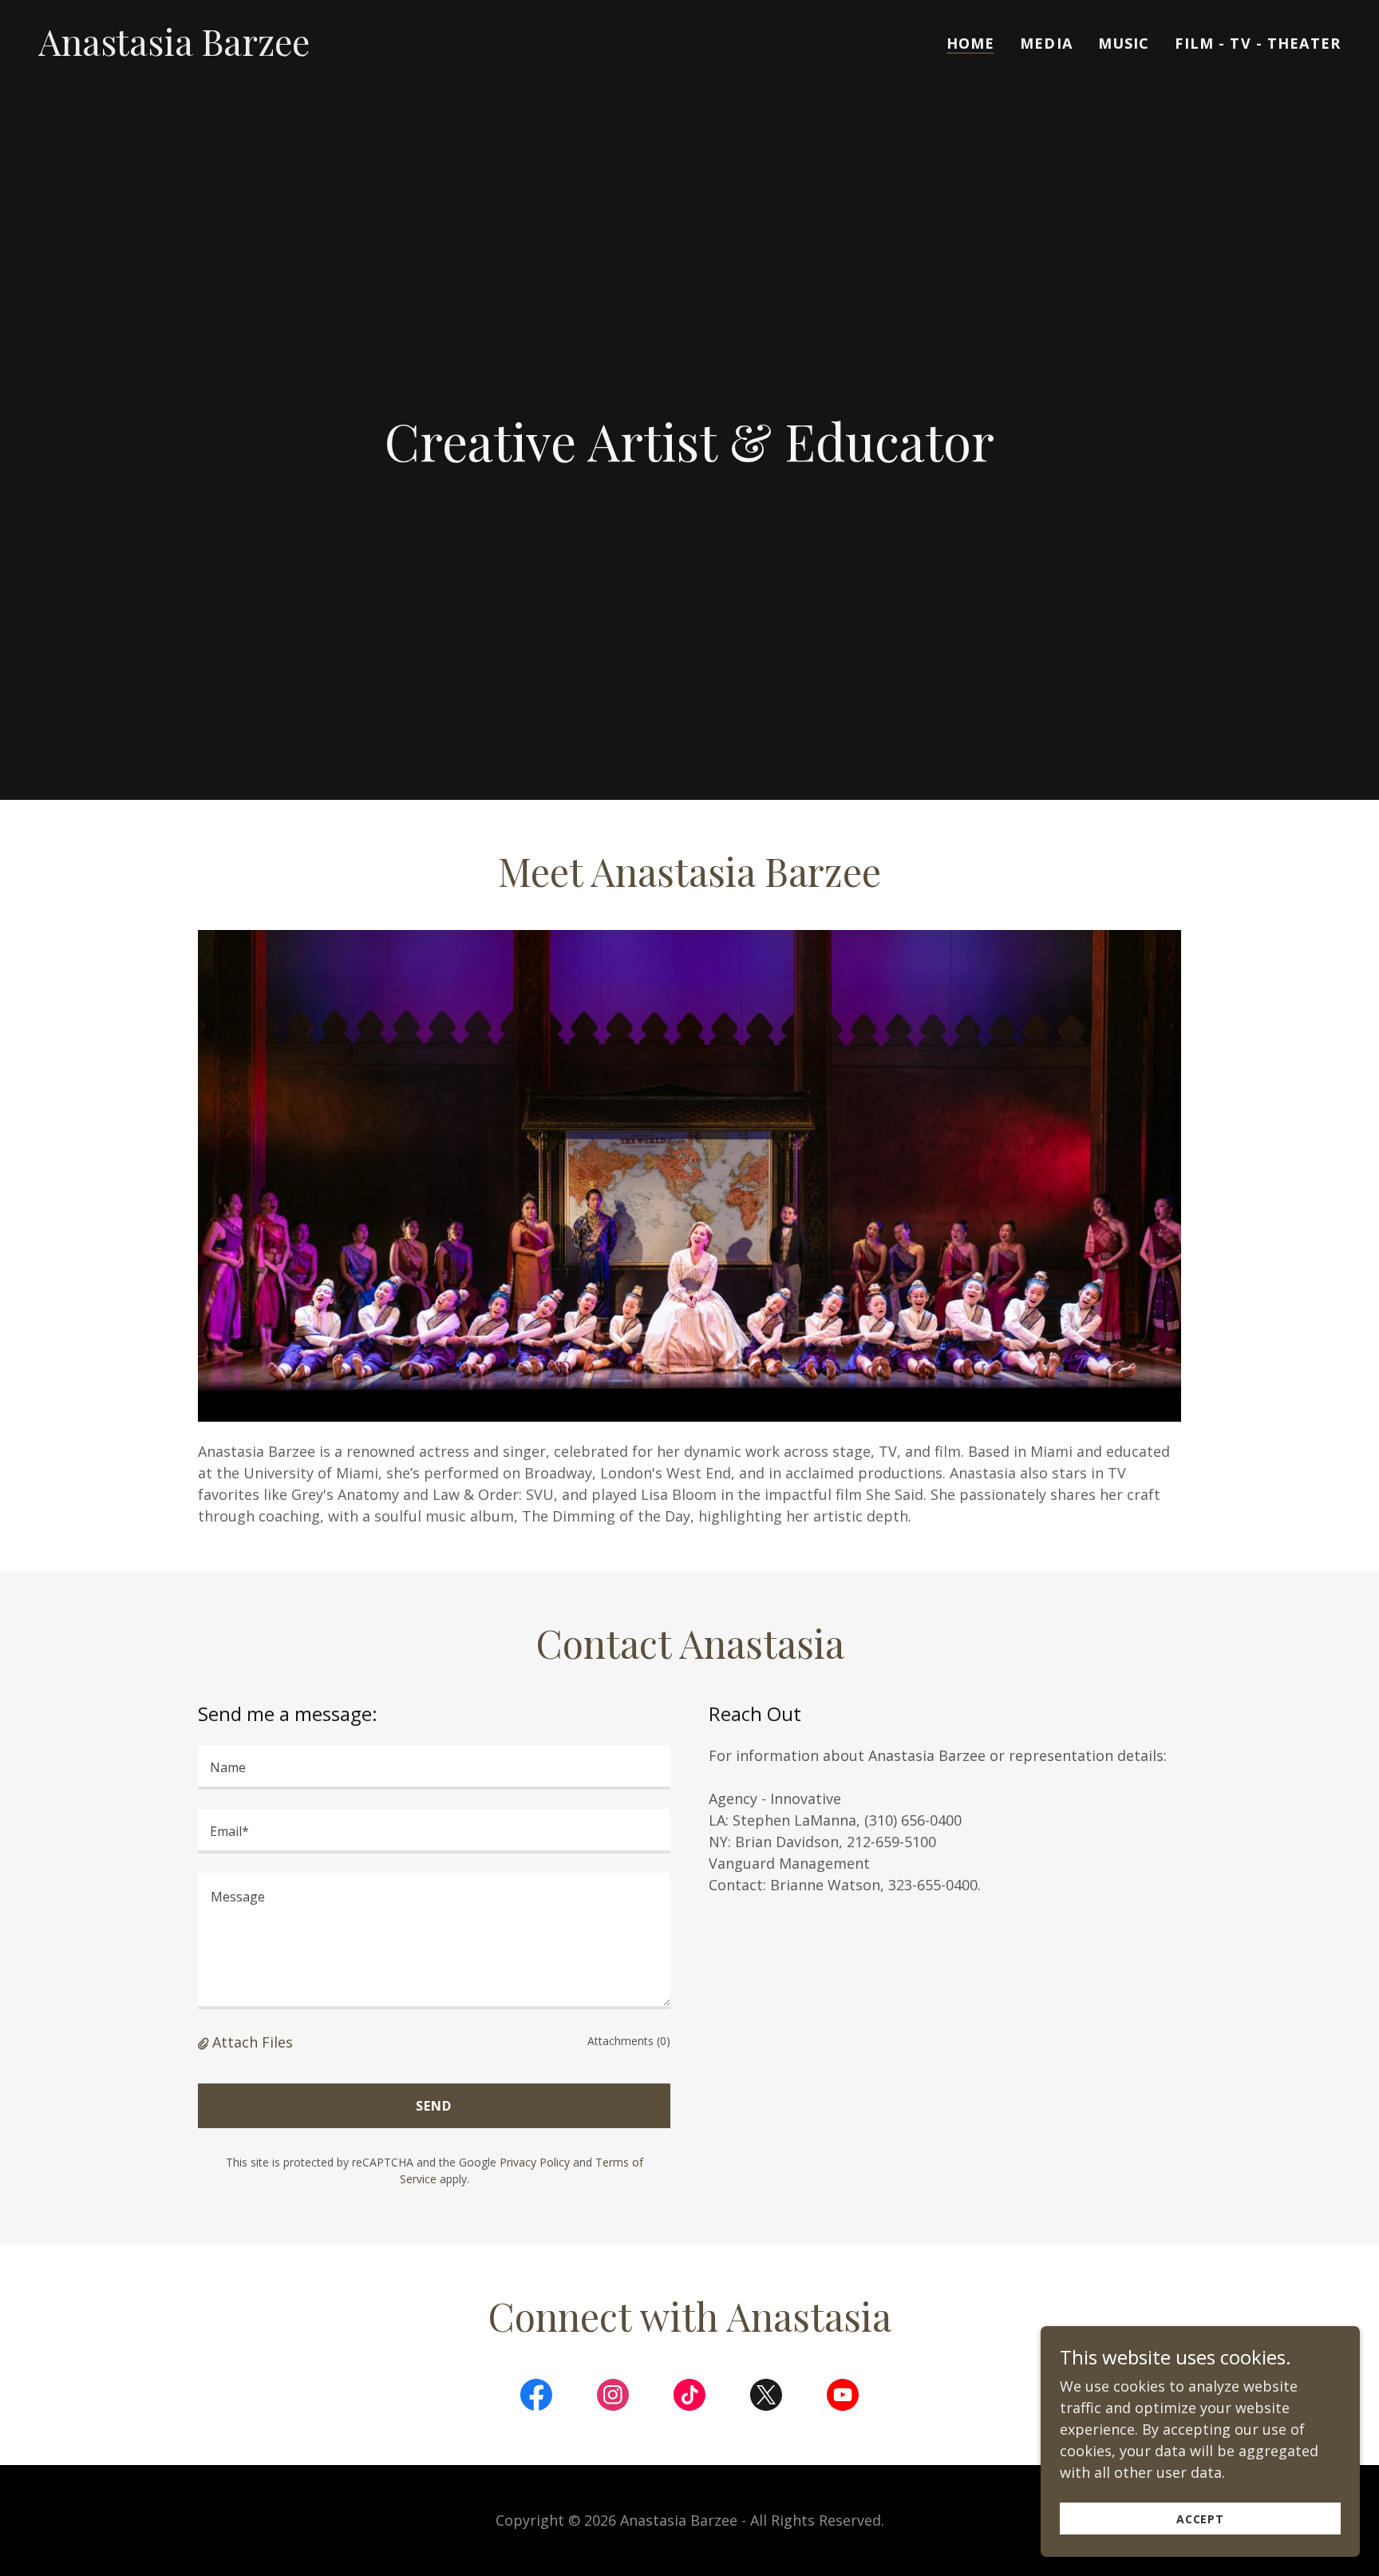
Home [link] (971, 43)
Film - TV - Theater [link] (1258, 43)
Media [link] (1046, 43)
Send (434, 2106)
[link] (174, 50)
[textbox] (434, 1767)
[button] (205, 2042)
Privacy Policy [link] (535, 2162)
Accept (1200, 2519)
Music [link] (1124, 43)
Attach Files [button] (253, 2042)
